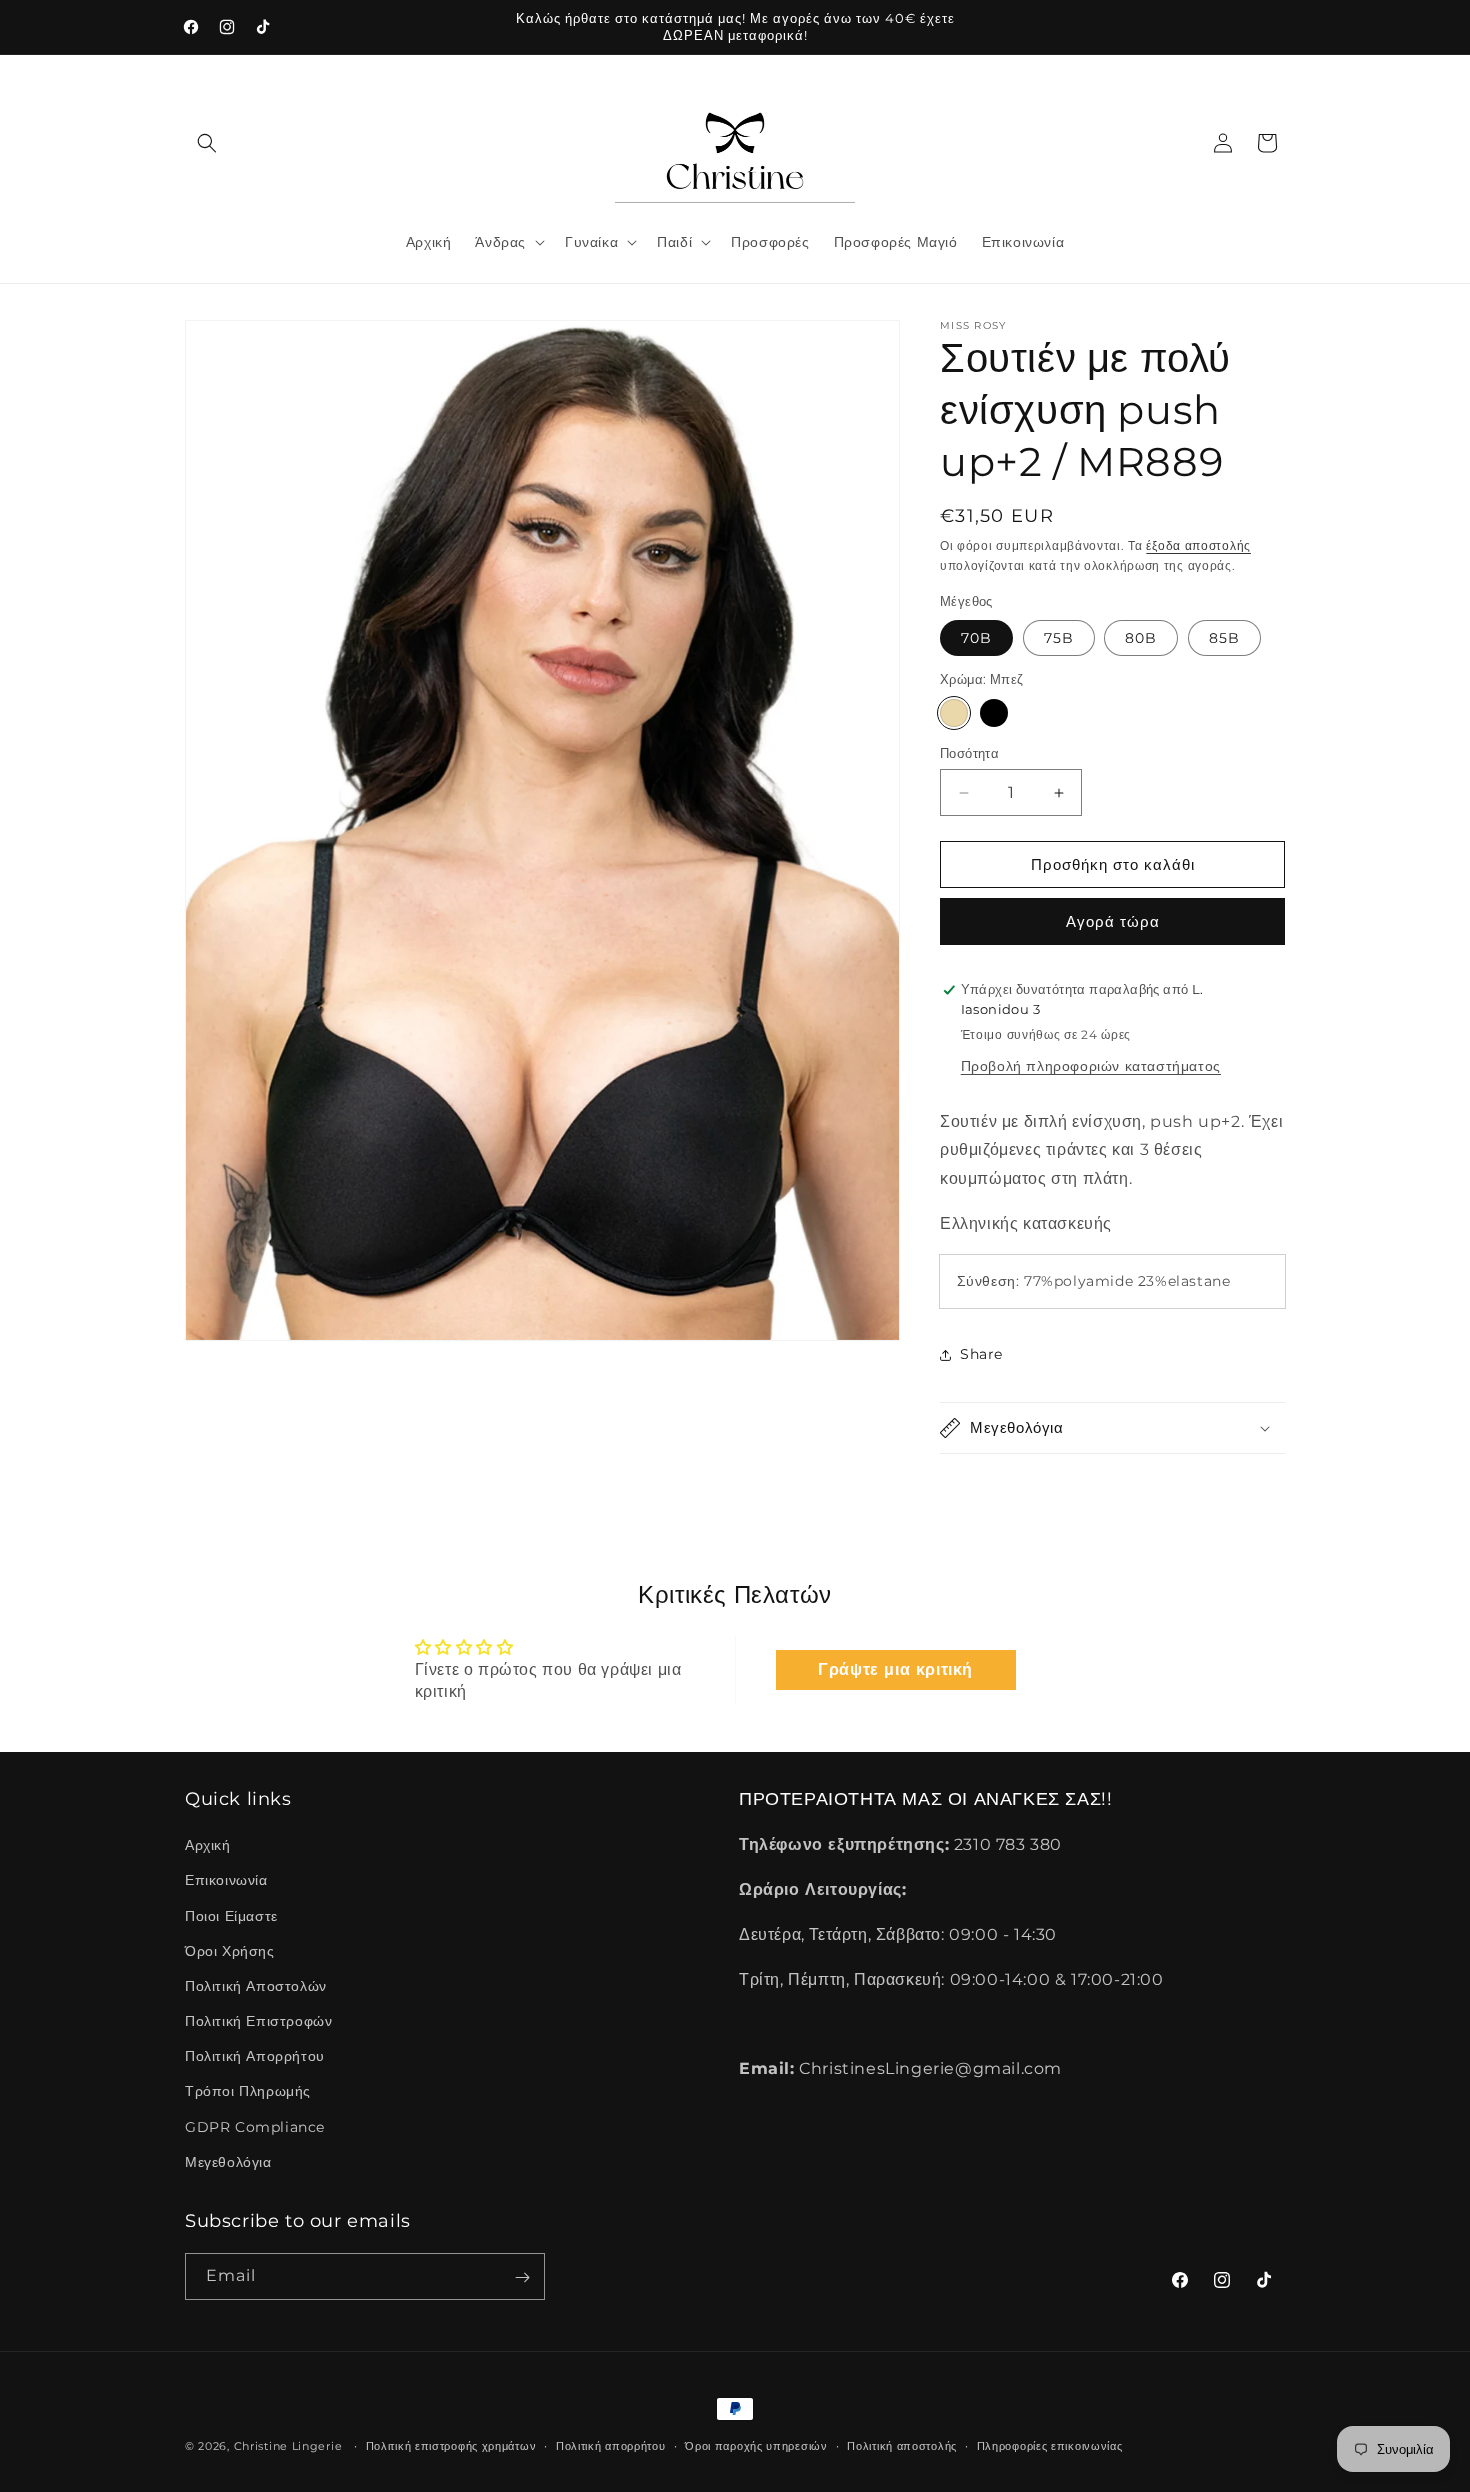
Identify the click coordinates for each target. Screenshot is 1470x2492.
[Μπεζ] (954, 713)
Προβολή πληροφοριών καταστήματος (1091, 1066)
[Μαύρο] (994, 713)
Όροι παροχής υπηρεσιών (756, 2445)
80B (1141, 638)
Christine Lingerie (288, 2446)
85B (1224, 638)
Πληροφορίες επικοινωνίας (1050, 2445)
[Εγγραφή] (522, 2277)
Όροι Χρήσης (230, 1951)
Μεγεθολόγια (228, 2162)
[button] (207, 143)
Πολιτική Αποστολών (256, 1986)
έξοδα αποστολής (1198, 545)
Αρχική (208, 1845)
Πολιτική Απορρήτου (255, 2056)
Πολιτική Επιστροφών (258, 2021)
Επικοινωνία (226, 1881)
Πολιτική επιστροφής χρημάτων (451, 2445)
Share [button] (981, 1354)
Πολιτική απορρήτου (611, 2445)
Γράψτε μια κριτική (895, 1669)
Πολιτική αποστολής (902, 2445)
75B (1059, 638)
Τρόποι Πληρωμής (248, 2092)
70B (976, 638)
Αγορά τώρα (1113, 921)
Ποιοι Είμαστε (231, 1916)
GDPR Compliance (255, 2127)
